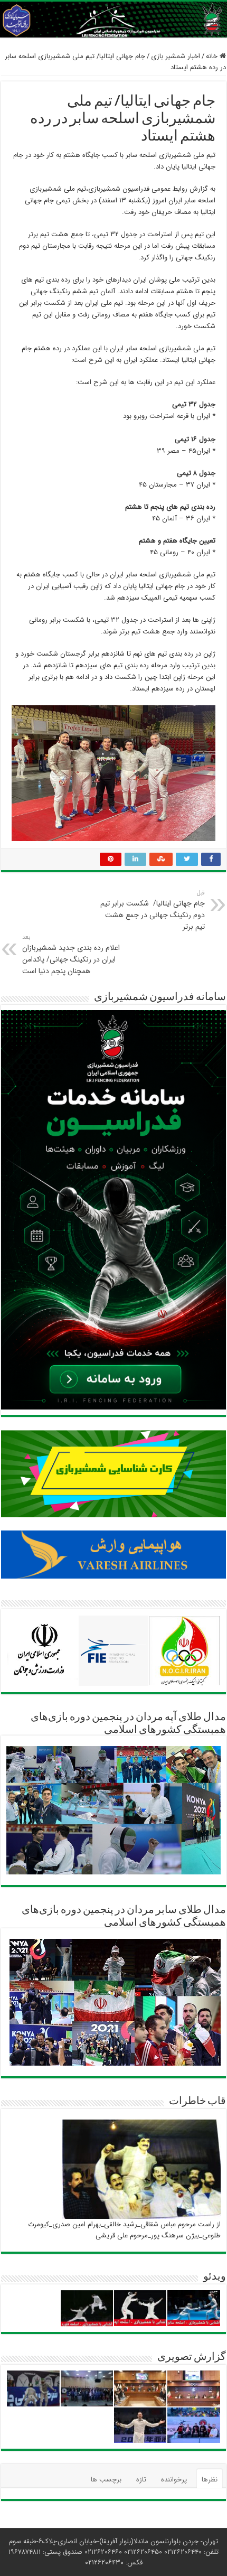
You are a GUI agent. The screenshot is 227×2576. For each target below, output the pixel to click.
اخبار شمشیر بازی (176, 56)
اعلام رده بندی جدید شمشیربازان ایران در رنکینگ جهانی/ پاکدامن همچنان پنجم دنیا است (71, 955)
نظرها (210, 2480)
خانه (213, 56)
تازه (141, 2480)
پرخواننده (174, 2480)
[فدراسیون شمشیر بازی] (113, 20)
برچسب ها (106, 2480)
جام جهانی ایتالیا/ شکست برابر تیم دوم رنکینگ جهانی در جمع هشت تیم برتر (153, 910)
